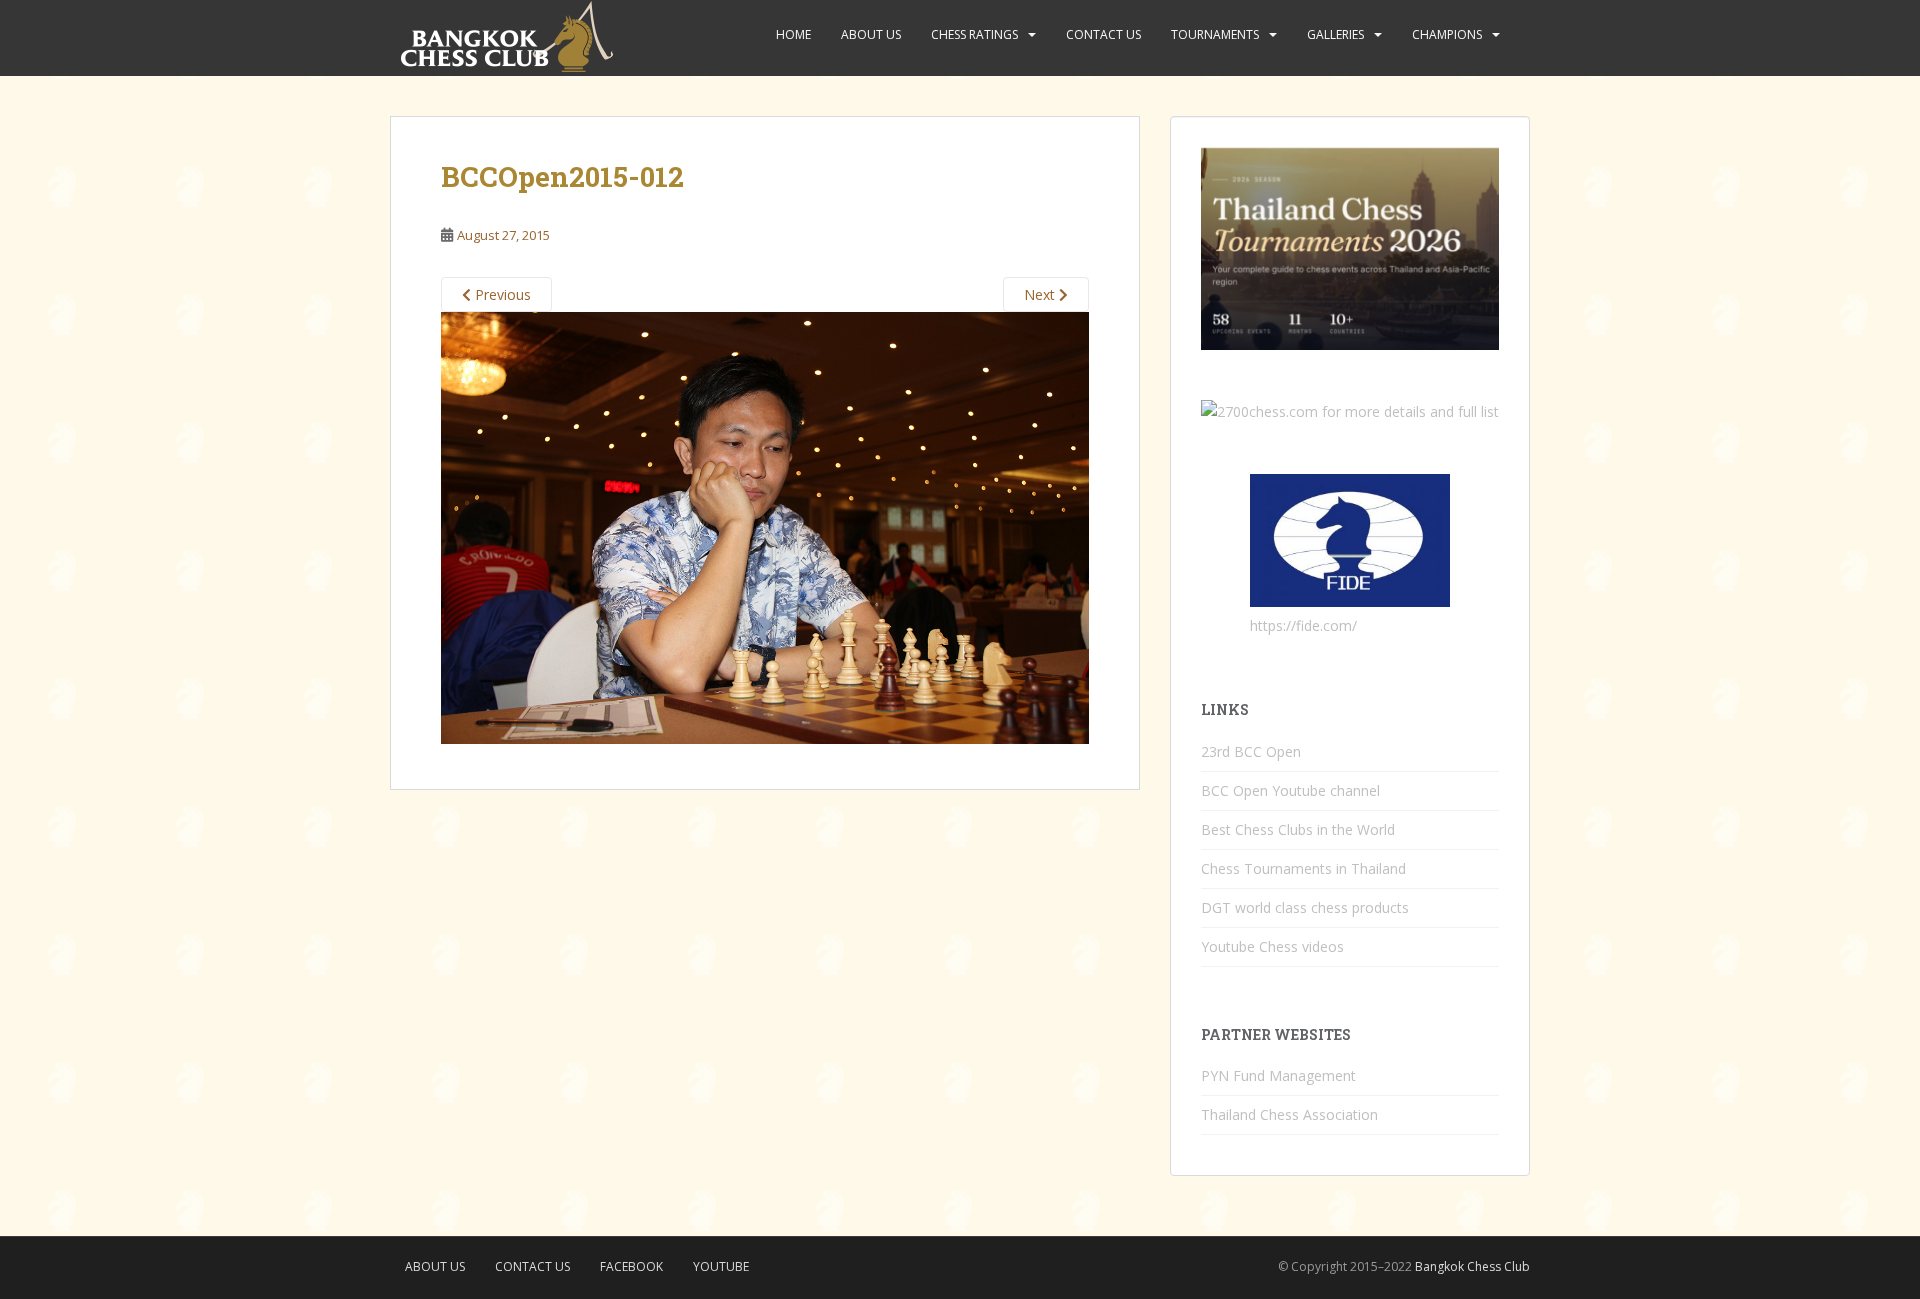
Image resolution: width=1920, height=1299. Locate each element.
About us (871, 34)
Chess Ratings (974, 34)
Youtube (721, 1266)
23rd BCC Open (1251, 751)
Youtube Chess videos (1272, 946)
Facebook (631, 1266)
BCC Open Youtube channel (1290, 790)
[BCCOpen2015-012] (765, 526)
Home (793, 34)
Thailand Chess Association (1289, 1114)
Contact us (1103, 34)
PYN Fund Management (1278, 1075)
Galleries (1335, 34)
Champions (1447, 34)
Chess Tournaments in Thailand (1303, 868)
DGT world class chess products (1305, 907)
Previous (501, 294)
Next (1041, 294)
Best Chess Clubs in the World (1298, 829)
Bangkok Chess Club (1472, 1266)
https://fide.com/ (1303, 625)
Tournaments (1215, 34)
